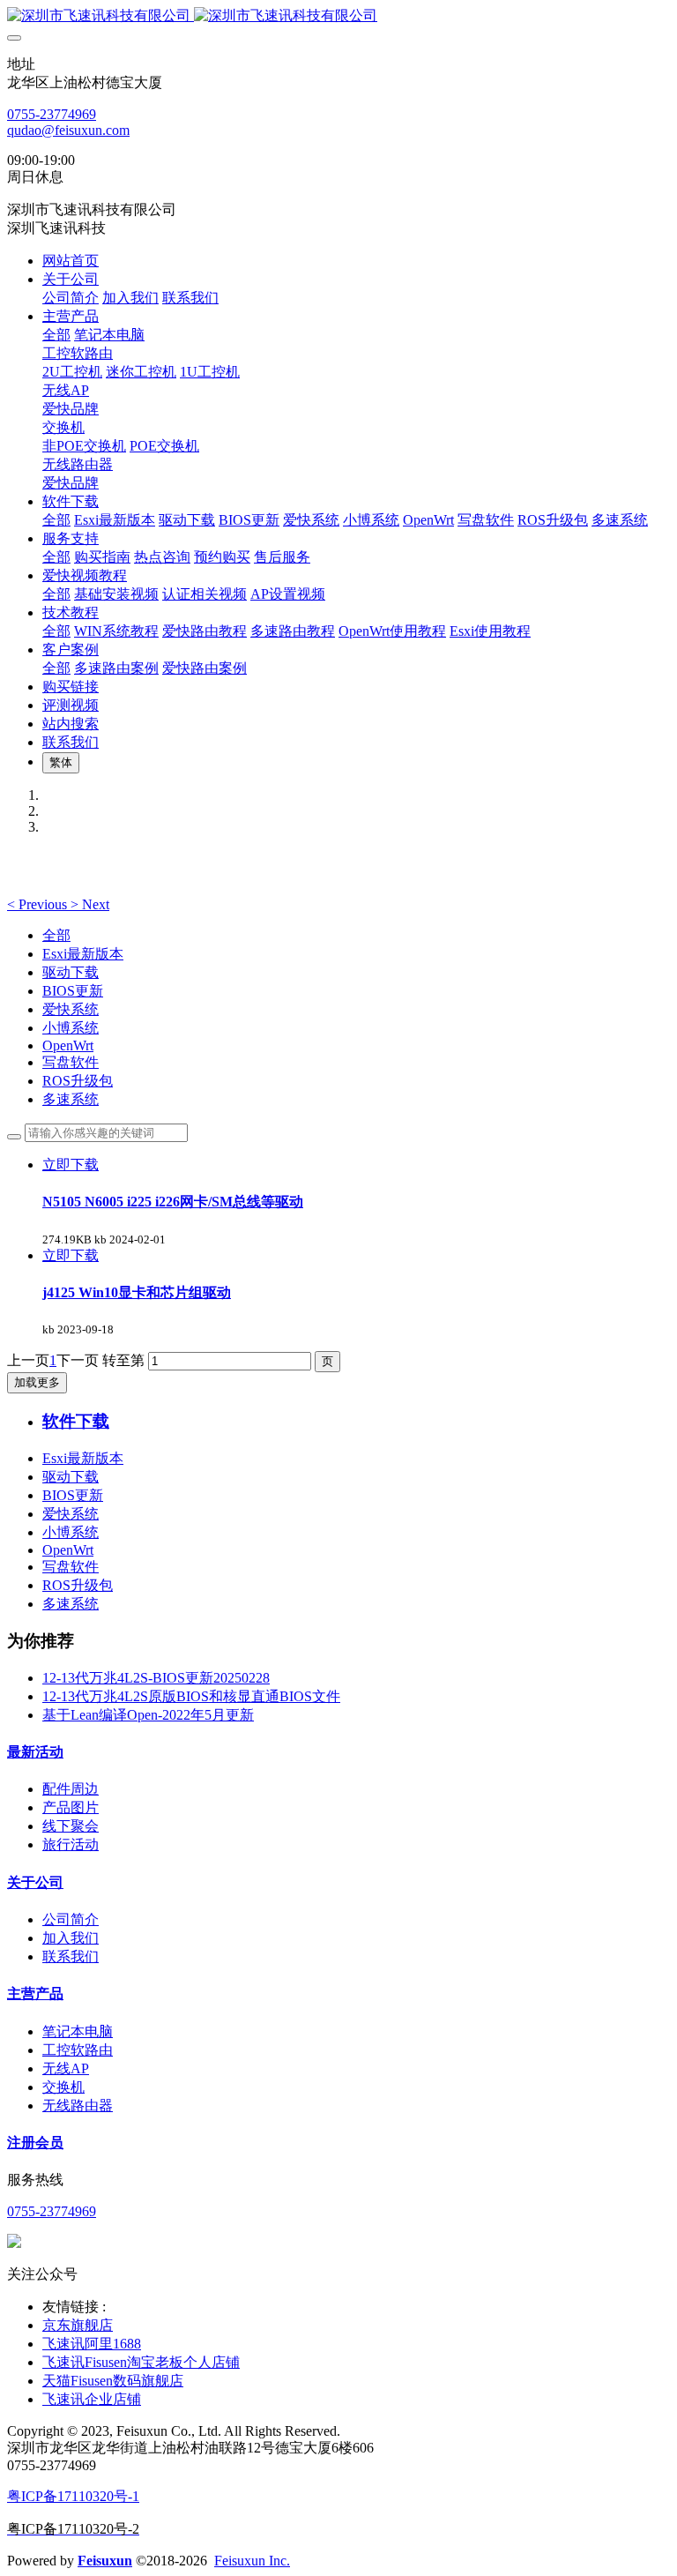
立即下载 (71, 1165)
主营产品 (35, 1994)
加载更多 (37, 1382)
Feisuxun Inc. (252, 2561)
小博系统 (71, 1028)
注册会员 (35, 2143)
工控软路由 (78, 2050)
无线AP (66, 2068)
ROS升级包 (78, 1081)
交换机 (63, 2087)
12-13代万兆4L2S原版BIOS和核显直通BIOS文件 (191, 1696)
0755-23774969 (52, 114)
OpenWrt (68, 1045)
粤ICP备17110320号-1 (73, 2496)
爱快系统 (71, 1009)
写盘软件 (71, 1062)
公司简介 (71, 1919)
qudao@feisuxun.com (68, 130)
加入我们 (71, 1938)
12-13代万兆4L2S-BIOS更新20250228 (156, 1678)
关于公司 (35, 1882)
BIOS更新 (73, 991)
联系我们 (71, 1956)
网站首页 (71, 261)
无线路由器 (78, 2106)
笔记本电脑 (78, 2031)
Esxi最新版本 (83, 954)
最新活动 (35, 1752)
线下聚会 (71, 1826)
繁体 (61, 762)
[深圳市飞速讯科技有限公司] (338, 16)
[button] (39, 904)
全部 (56, 335)
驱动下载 (71, 972)
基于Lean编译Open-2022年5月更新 (148, 1715)
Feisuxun (105, 2561)
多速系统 (71, 1099)
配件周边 (71, 1789)
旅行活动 (71, 1844)
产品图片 (71, 1807)
